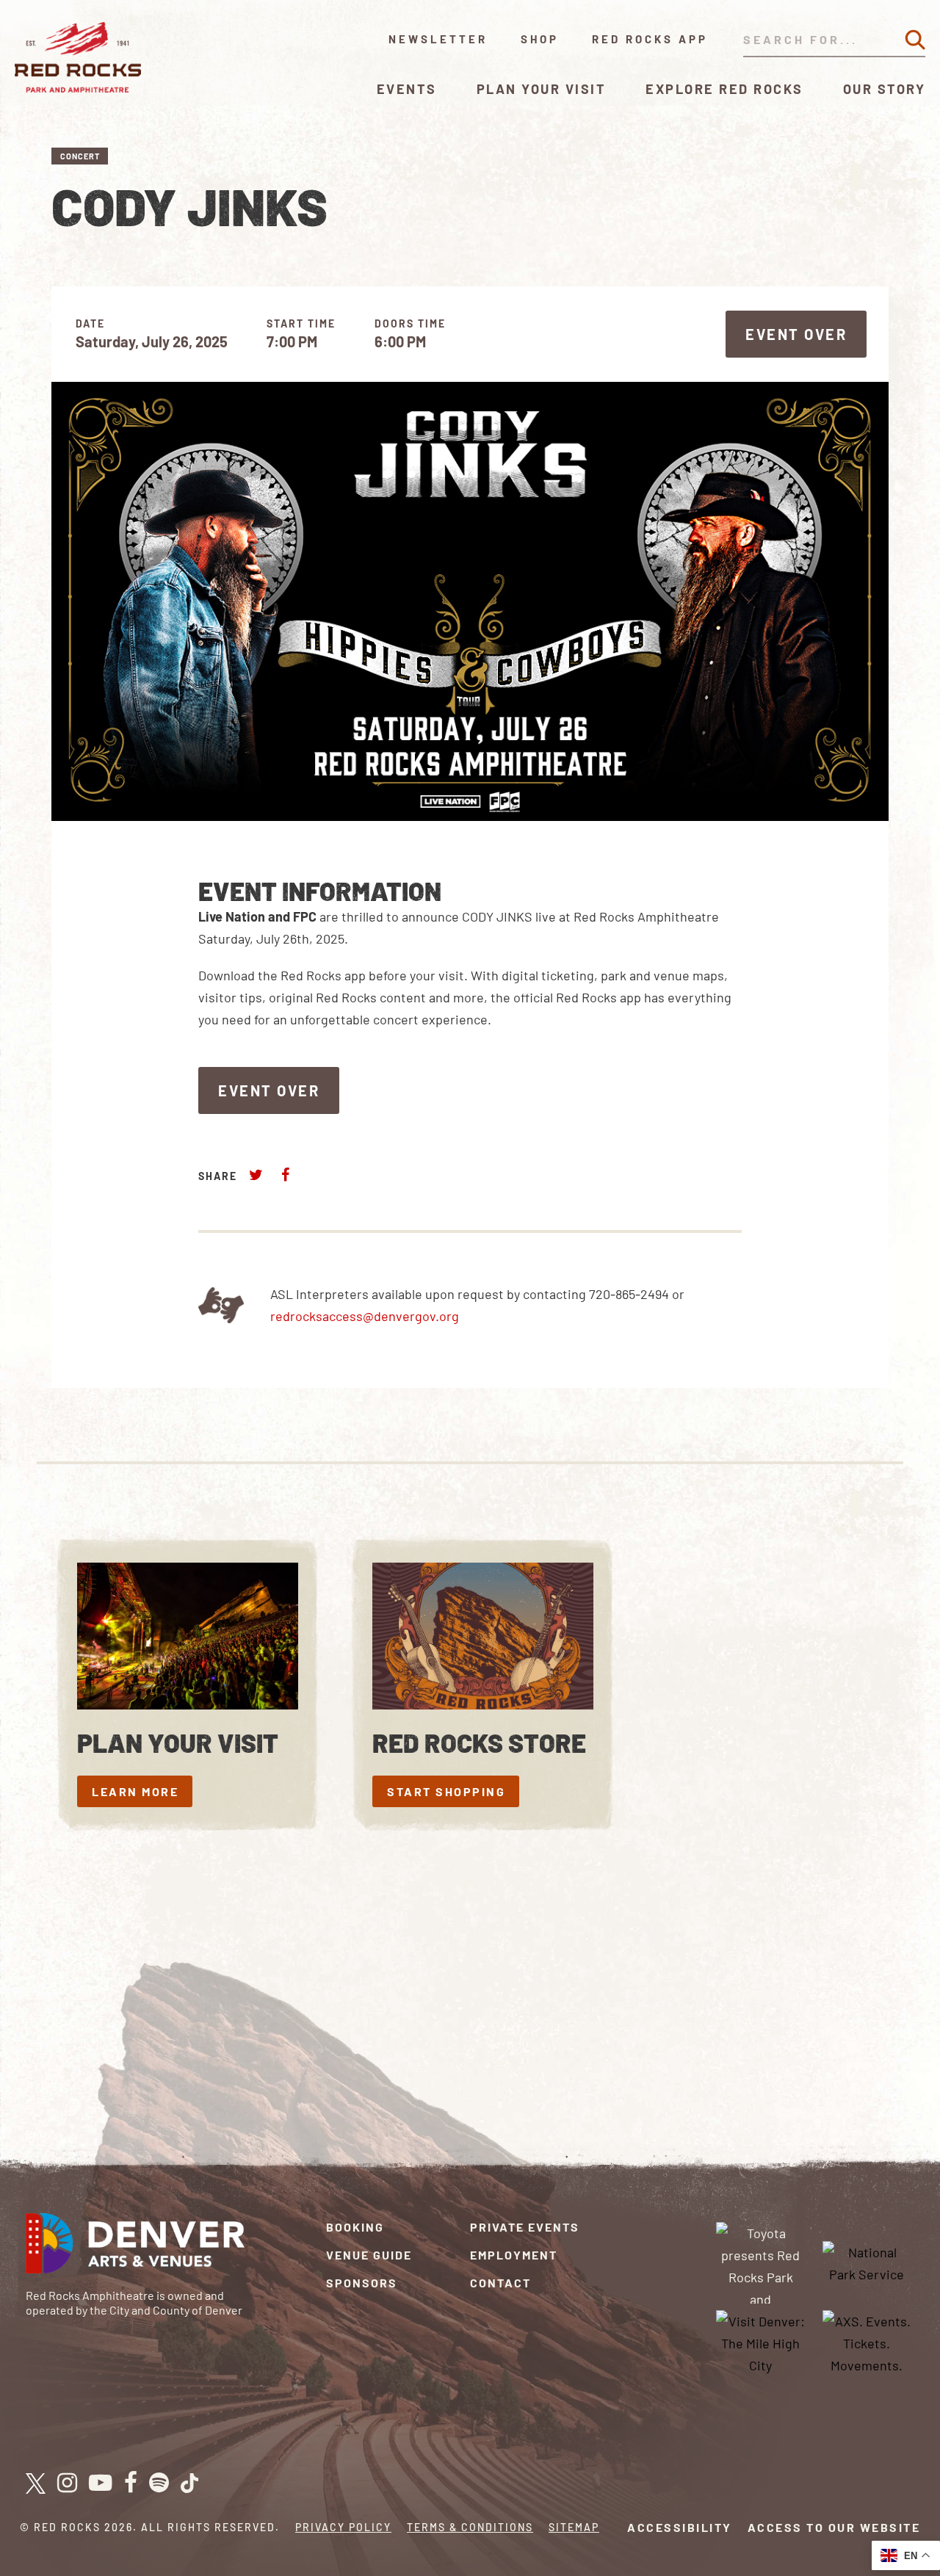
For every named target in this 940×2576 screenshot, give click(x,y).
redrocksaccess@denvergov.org (365, 1316)
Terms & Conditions (470, 2527)
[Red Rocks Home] (79, 57)
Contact (500, 2283)
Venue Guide (369, 2255)
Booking (355, 2227)
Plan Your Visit (542, 89)
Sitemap (574, 2527)
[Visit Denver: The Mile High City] (761, 2342)
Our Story (885, 89)
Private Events (525, 2227)
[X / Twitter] (36, 2483)
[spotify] (159, 2483)
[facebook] (131, 2483)
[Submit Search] (915, 40)
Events (407, 89)
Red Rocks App (650, 39)
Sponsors (362, 2283)
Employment (514, 2255)
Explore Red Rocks (724, 89)
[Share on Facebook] (285, 1175)
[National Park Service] (867, 2261)
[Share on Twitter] (256, 1175)
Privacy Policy (343, 2527)
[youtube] (101, 2483)
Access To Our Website (834, 2527)
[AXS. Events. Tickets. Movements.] (867, 2342)
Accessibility (680, 2527)
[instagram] (67, 2483)
